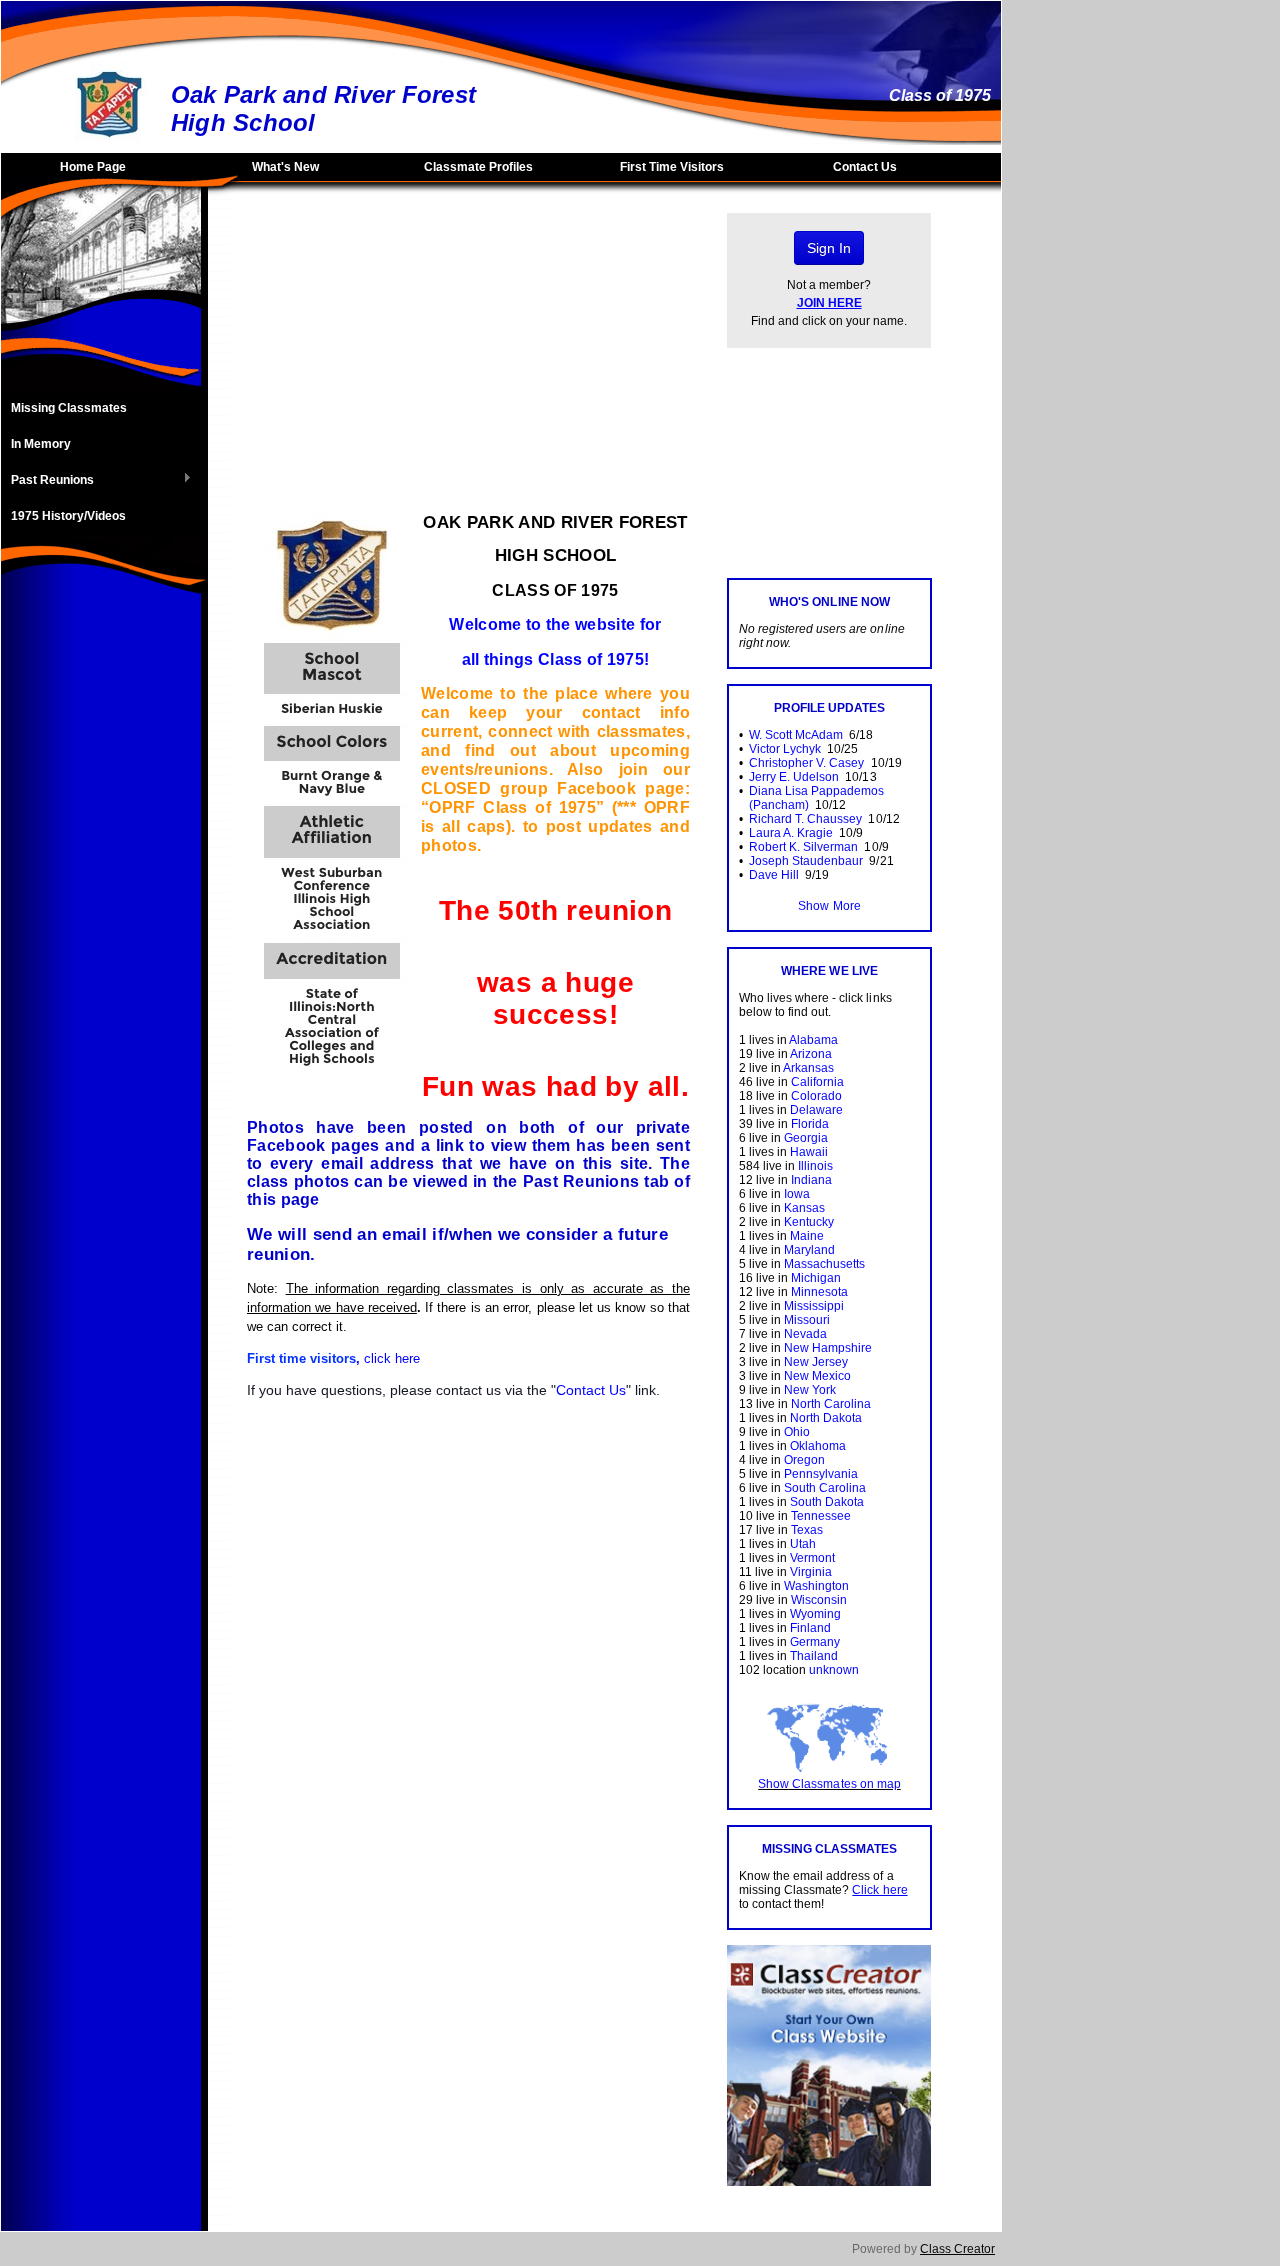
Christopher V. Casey (806, 763)
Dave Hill (774, 875)
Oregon (804, 1460)
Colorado (816, 1096)
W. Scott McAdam (796, 735)
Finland (810, 1628)
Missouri (807, 1320)
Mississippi (814, 1306)
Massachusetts (824, 1264)
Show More (829, 906)
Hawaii (809, 1152)
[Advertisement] (101, 926)
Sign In (829, 248)
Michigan (816, 1278)
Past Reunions (47, 481)
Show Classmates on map (829, 1784)
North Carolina (831, 1404)
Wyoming (815, 1614)
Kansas (804, 1208)
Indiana (811, 1180)
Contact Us (865, 167)
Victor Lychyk (785, 749)
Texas (807, 1530)
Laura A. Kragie (791, 833)
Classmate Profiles (478, 167)
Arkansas (808, 1068)
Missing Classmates (69, 408)
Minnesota (819, 1292)
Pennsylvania (821, 1474)
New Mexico (817, 1376)
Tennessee (821, 1516)
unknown (834, 1670)
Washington (816, 1586)
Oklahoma (818, 1446)
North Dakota (826, 1418)
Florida (810, 1124)
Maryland (809, 1250)
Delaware (816, 1110)
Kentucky (809, 1222)
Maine (807, 1236)
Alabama (813, 1040)
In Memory (41, 444)
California (817, 1082)
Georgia (806, 1138)
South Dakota (827, 1502)
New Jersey (816, 1362)
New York (810, 1390)
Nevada (805, 1334)
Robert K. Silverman (803, 847)
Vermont (812, 1558)
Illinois (815, 1166)
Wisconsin (819, 1600)
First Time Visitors (672, 167)
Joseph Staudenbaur (806, 861)
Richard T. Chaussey (805, 819)
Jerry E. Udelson (794, 777)
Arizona (811, 1054)
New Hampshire (828, 1348)
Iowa (797, 1194)
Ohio (797, 1432)
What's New (285, 167)
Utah (803, 1544)
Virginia (811, 1572)
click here (392, 1358)
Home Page (93, 167)
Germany (815, 1642)
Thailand (814, 1656)
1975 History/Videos (68, 516)
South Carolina (825, 1488)
